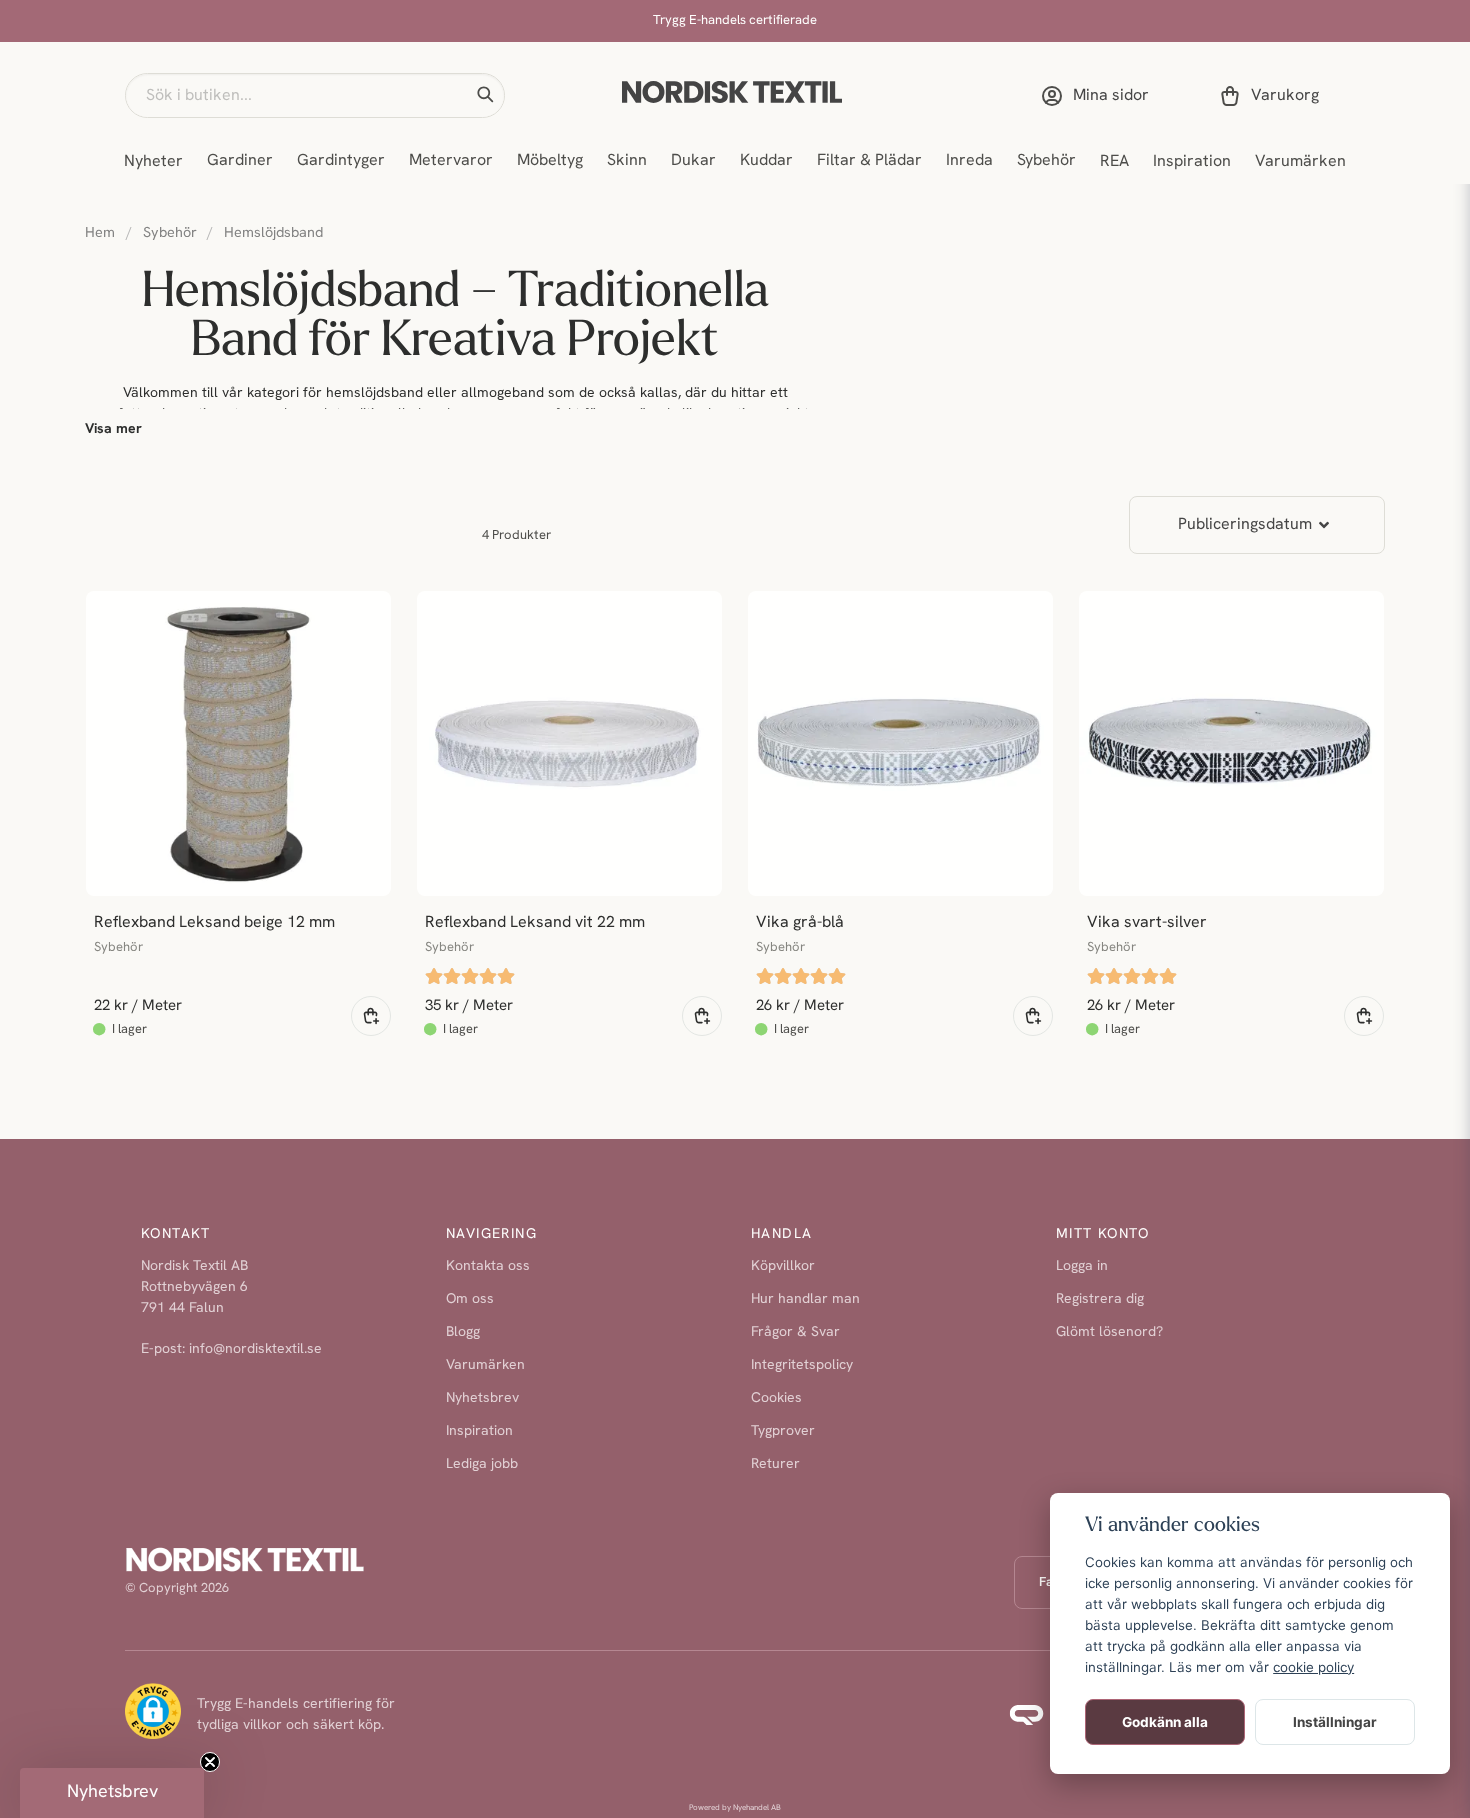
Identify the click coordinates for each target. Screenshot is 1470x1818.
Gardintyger (341, 161)
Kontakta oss (488, 1266)
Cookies (776, 1398)
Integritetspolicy (802, 1365)
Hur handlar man (805, 1299)
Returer (775, 1464)
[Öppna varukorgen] (1273, 96)
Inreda (969, 161)
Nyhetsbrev (482, 1398)
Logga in (1082, 1266)
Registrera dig (1100, 1299)
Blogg (463, 1332)
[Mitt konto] (1099, 96)
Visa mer (113, 429)
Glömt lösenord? (1109, 1332)
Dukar (693, 161)
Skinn (627, 161)
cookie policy (1313, 1667)
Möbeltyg (550, 161)
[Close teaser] (210, 1762)
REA (1114, 162)
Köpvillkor (783, 1266)
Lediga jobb (482, 1464)
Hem (100, 233)
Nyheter (153, 162)
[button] (485, 95)
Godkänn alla (1165, 1722)
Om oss (470, 1299)
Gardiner (240, 161)
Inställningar (1335, 1722)
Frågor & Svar (795, 1332)
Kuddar (766, 161)
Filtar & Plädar (869, 161)
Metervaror (451, 161)
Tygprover (783, 1431)
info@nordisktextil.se (255, 1349)
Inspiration (1192, 162)
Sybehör (1046, 161)
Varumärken (1300, 162)
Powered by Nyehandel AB (735, 1808)
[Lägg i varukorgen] (371, 1016)
